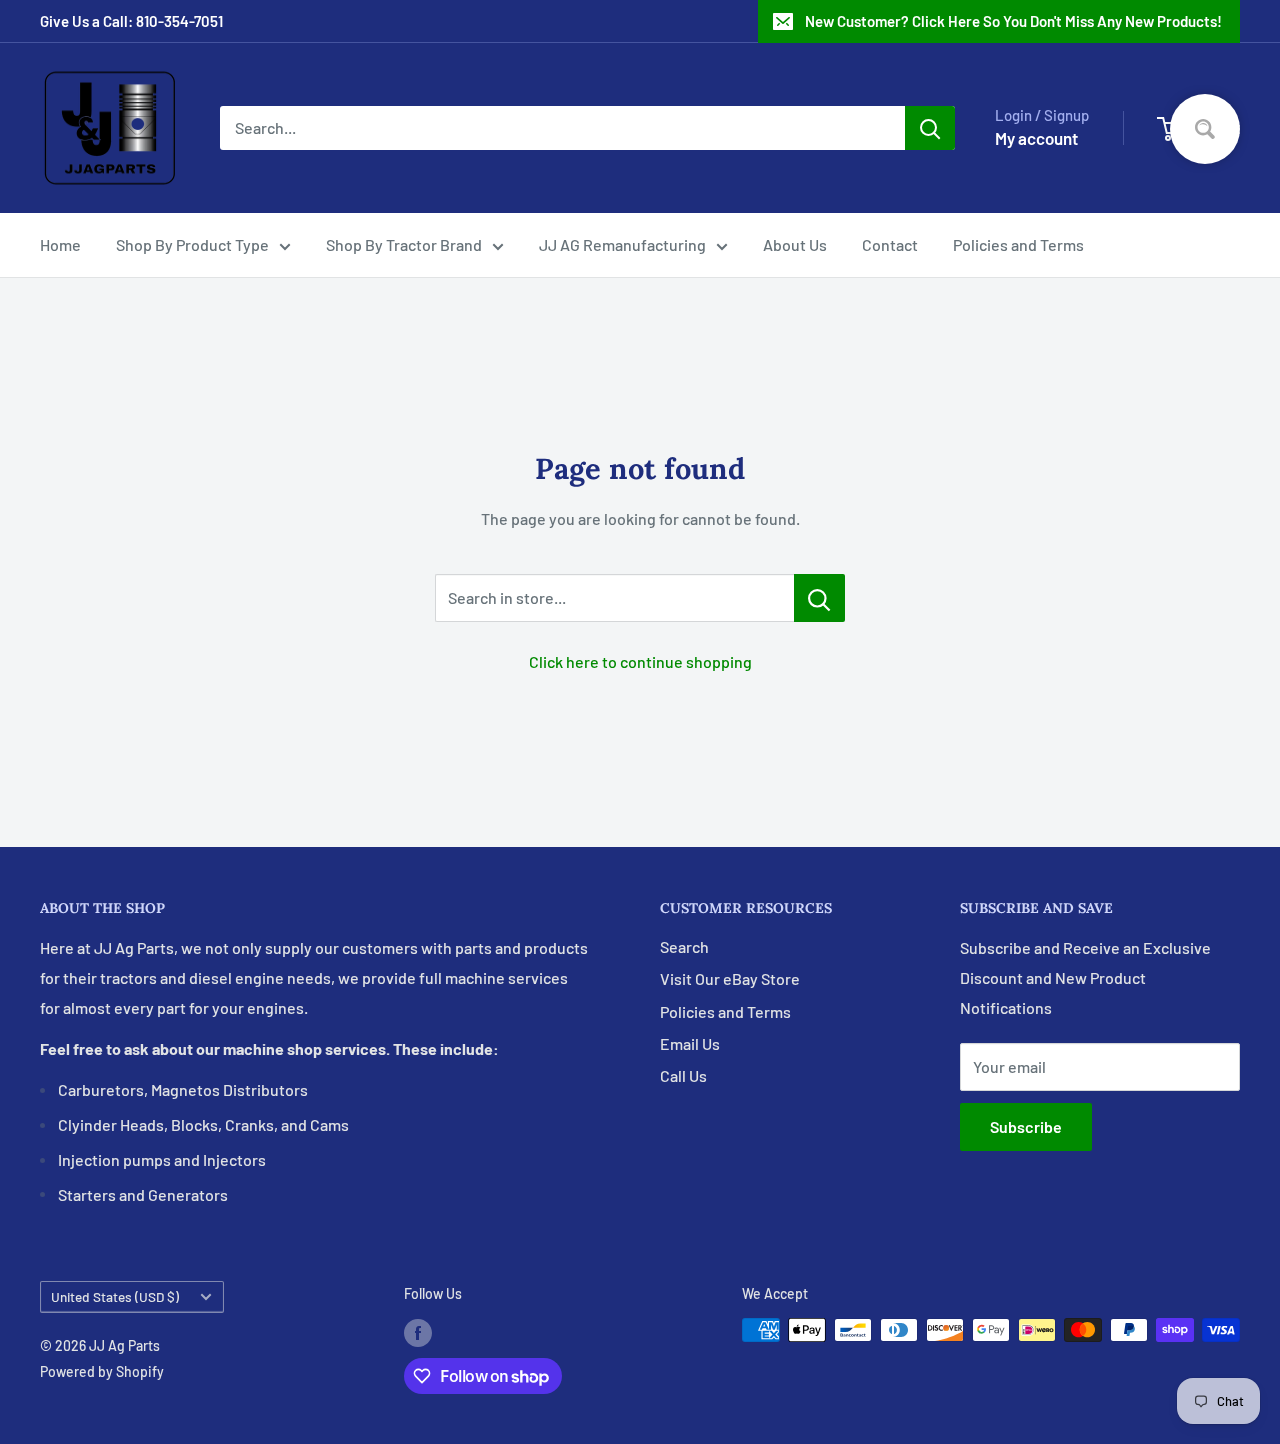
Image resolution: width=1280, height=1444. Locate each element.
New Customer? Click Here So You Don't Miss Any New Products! (1013, 21)
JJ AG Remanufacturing (622, 244)
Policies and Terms (1018, 244)
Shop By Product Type (192, 244)
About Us (795, 244)
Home (60, 244)
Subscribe (1026, 1126)
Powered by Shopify (102, 1371)
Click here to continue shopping (640, 661)
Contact (890, 244)
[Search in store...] (819, 598)
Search (684, 946)
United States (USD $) (115, 1296)
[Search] (930, 128)
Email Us (690, 1043)
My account (1036, 138)
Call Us (683, 1075)
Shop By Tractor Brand (404, 244)
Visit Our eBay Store (730, 978)
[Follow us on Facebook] (418, 1332)
